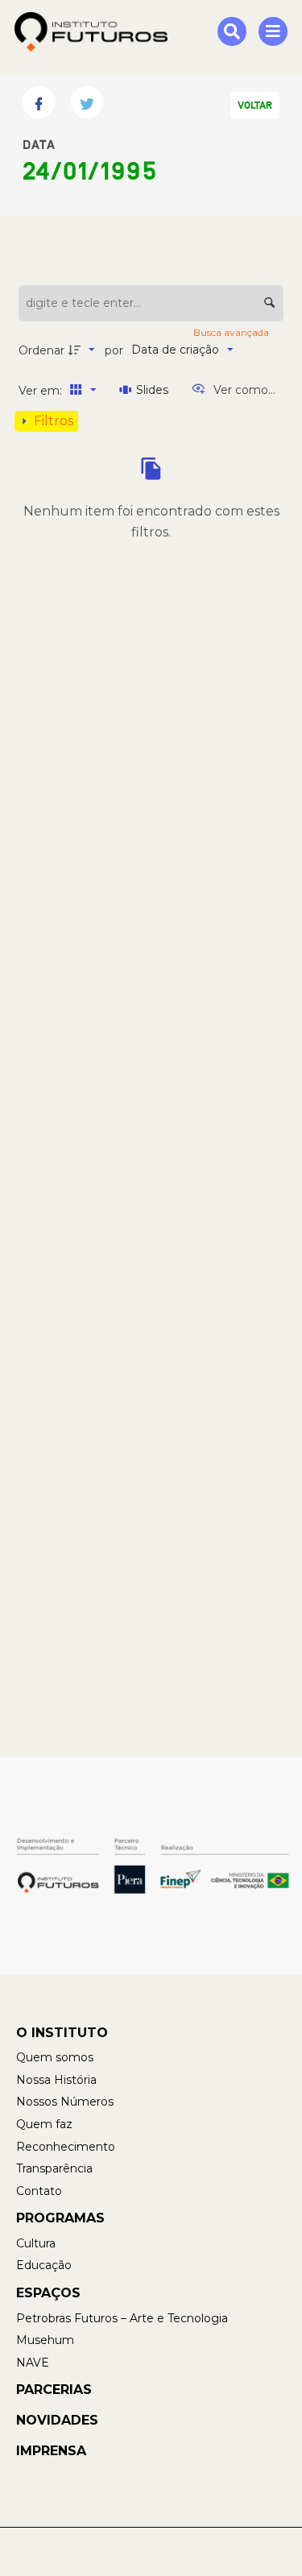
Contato (39, 2191)
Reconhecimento (66, 2147)
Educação (44, 2265)
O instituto (62, 2033)
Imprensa (51, 2451)
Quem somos (55, 2057)
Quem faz (44, 2124)
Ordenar (41, 350)
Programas (60, 2218)
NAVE (33, 2363)
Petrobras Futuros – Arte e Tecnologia (122, 2318)
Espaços (48, 2293)
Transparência (54, 2168)
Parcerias (54, 2390)
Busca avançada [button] (232, 332)
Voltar (255, 106)
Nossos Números (65, 2102)
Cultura (36, 2243)
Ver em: (42, 391)
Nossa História (56, 2080)
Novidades (57, 2420)
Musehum (45, 2340)
